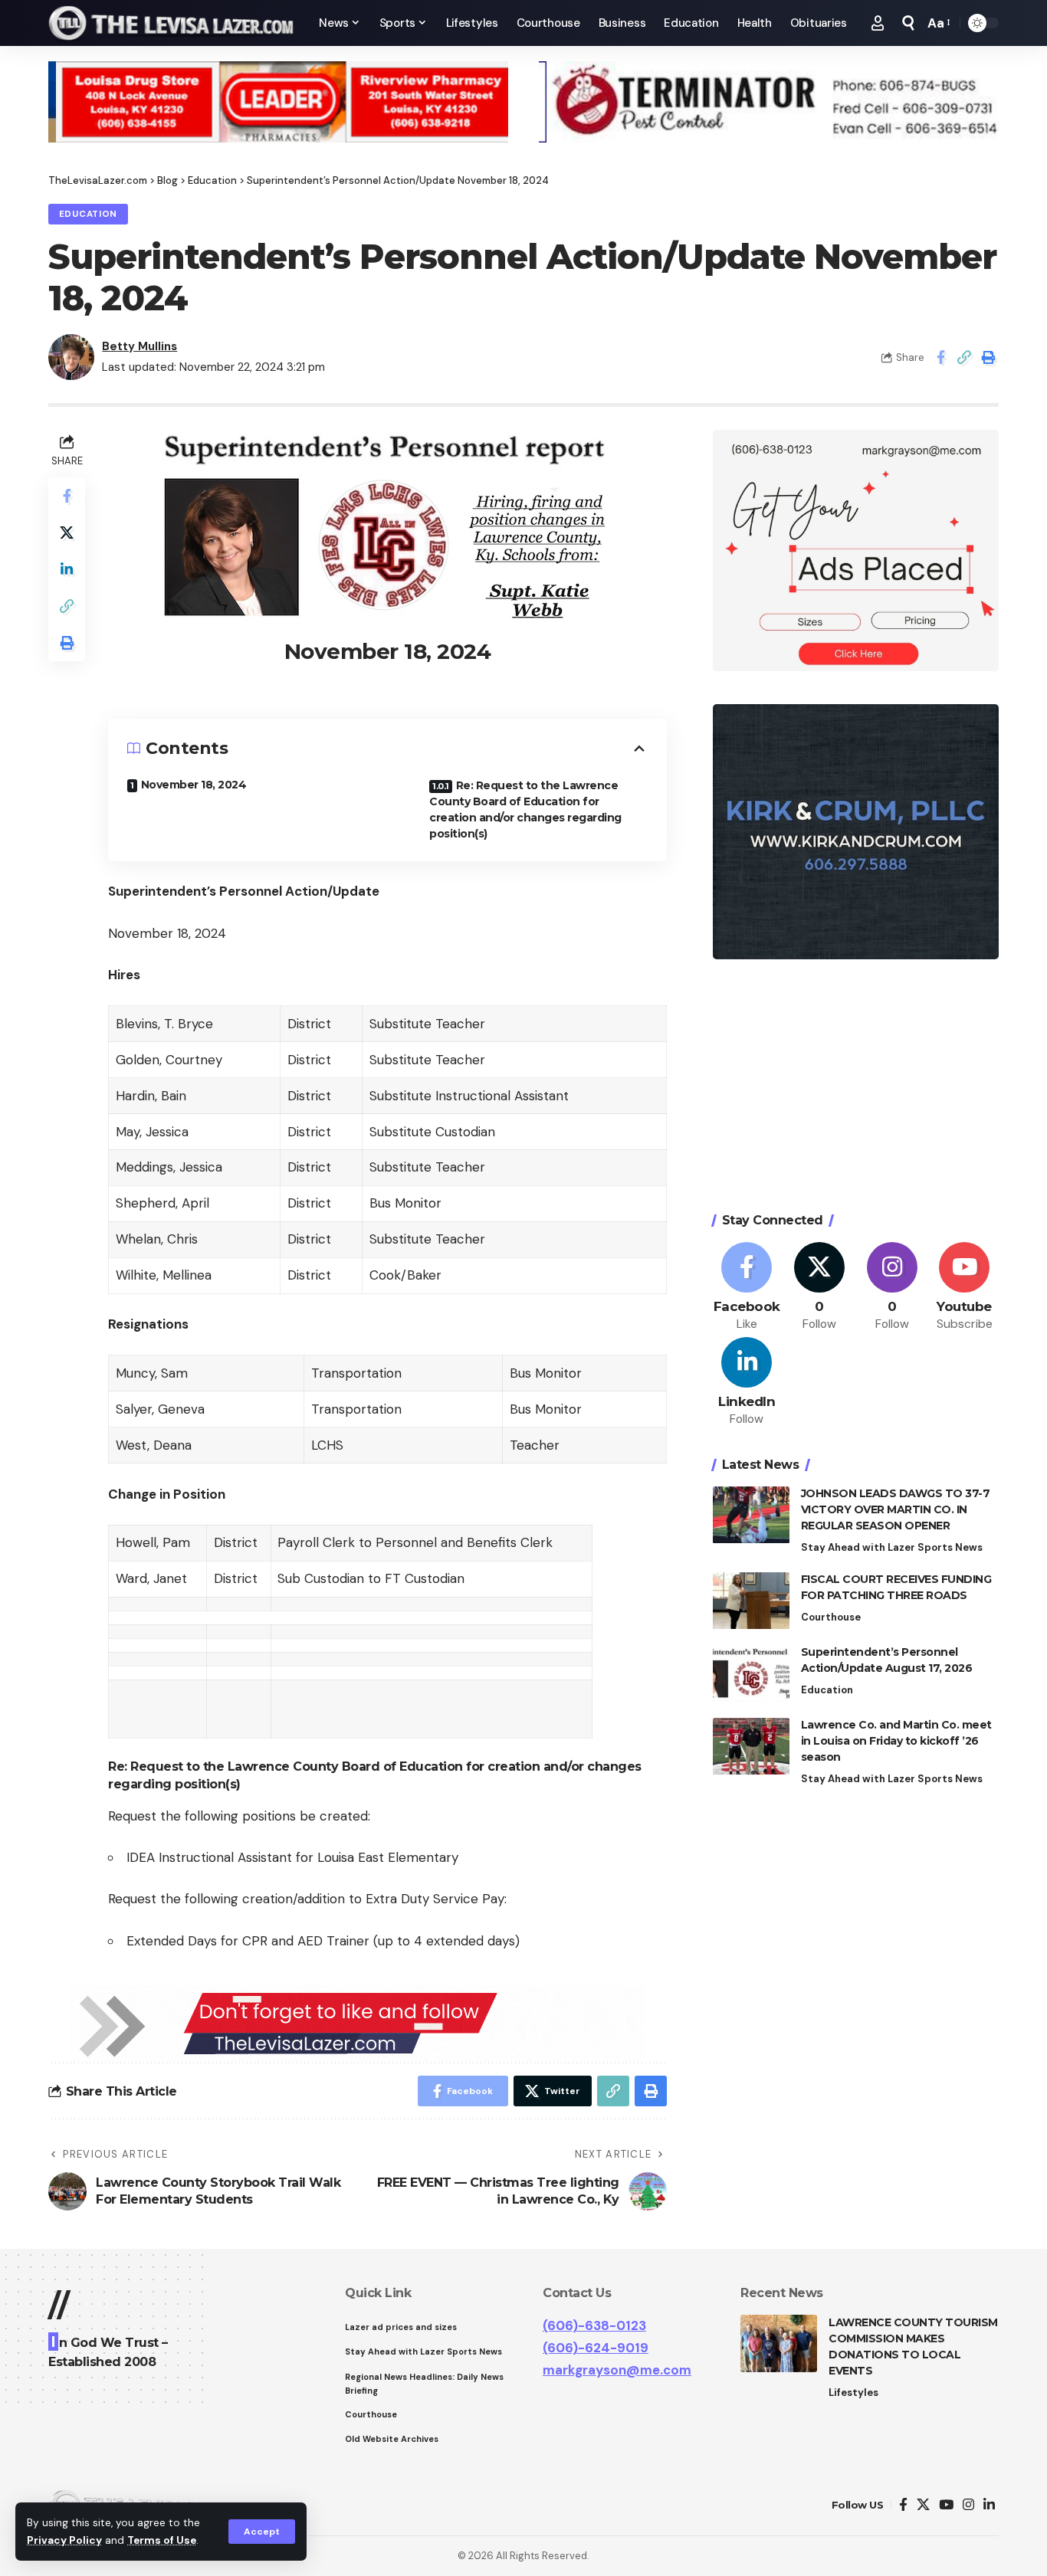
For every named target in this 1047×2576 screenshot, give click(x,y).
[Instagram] (892, 1288)
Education (88, 214)
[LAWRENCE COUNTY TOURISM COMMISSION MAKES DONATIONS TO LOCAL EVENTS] (779, 2343)
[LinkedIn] (747, 1383)
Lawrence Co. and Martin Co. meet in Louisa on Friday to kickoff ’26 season (896, 1742)
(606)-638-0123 (594, 2325)
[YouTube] (946, 2505)
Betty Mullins (139, 346)
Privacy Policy (64, 2540)
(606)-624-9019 (596, 2348)
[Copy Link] (964, 357)
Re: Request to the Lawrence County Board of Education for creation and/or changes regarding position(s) (525, 810)
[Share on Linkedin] (67, 570)
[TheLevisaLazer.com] (171, 23)
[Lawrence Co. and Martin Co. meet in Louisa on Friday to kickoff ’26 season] (751, 1747)
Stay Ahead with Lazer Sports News (892, 1548)
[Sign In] (878, 23)
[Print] (988, 357)
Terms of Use (162, 2540)
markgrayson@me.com (617, 2370)
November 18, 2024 (194, 785)
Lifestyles (853, 2392)
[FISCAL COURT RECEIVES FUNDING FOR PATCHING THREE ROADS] (751, 1601)
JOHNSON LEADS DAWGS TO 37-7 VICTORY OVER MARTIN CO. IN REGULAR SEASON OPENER (896, 1510)
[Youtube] (964, 1288)
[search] (908, 23)
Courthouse (831, 1618)
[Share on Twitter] (67, 533)
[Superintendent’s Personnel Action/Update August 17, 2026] (751, 1674)
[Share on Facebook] (940, 357)
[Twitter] (819, 1288)
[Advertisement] (856, 1088)
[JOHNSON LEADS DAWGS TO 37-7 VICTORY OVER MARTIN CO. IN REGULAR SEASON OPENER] (751, 1515)
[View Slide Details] (278, 102)
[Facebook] (747, 1288)
